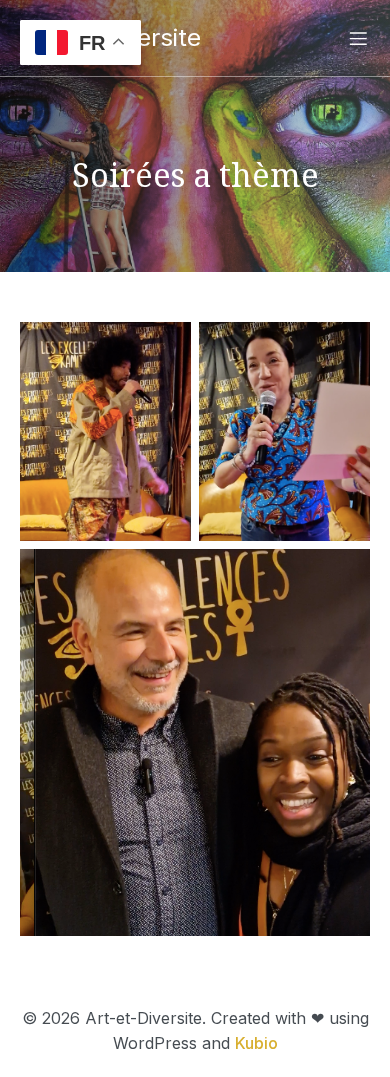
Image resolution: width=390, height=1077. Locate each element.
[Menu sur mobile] (358, 38)
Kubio (256, 1043)
